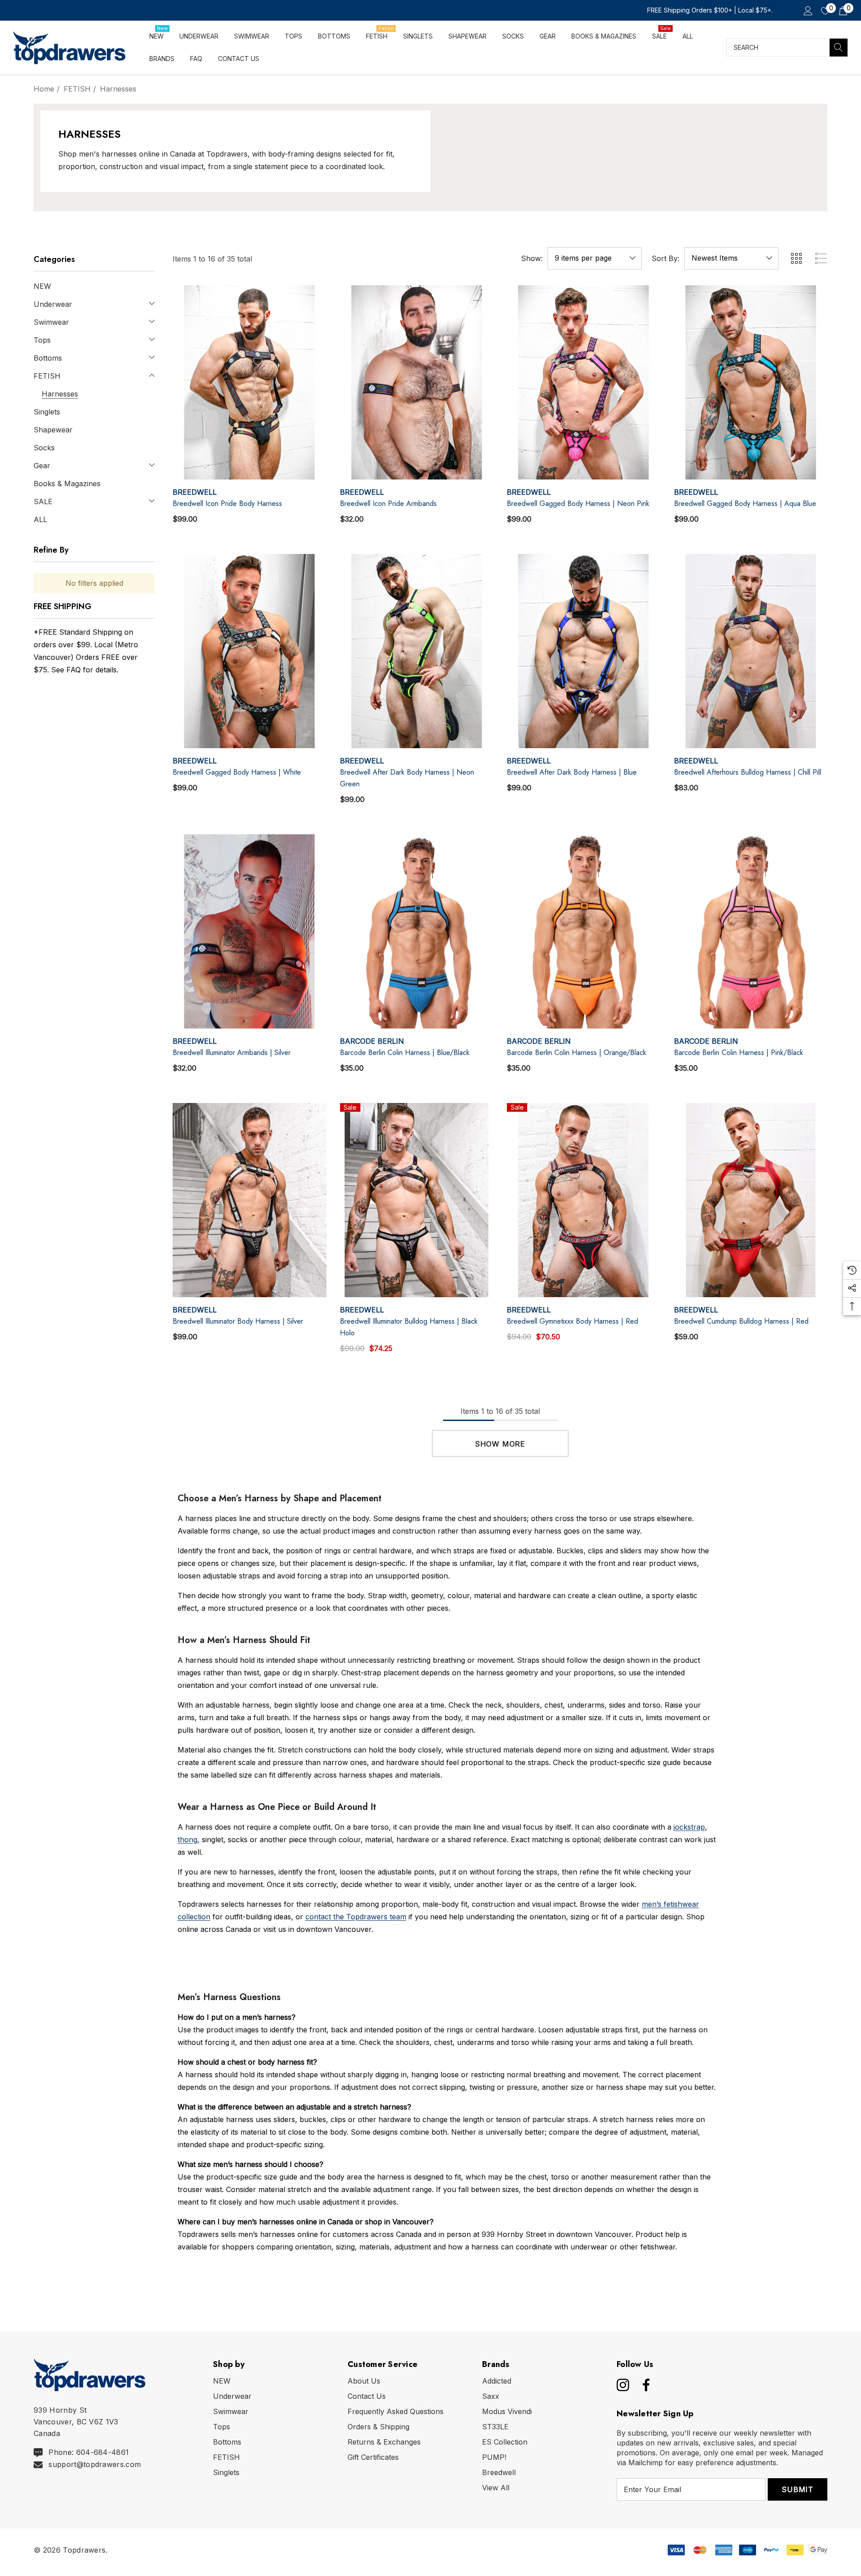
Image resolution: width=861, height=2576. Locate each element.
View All (496, 2488)
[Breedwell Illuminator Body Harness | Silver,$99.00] (250, 1200)
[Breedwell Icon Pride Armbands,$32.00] (417, 382)
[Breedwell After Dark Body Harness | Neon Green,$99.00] (417, 651)
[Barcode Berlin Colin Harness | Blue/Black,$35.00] (417, 931)
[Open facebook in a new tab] (644, 2385)
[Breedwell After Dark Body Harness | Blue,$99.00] (584, 651)
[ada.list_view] (821, 258)
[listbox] (731, 258)
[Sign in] (807, 10)
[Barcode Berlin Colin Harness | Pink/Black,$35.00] (751, 931)
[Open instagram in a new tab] (622, 2385)
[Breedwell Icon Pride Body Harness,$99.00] (250, 382)
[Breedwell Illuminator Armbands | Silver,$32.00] (250, 931)
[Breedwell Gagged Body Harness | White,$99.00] (250, 651)
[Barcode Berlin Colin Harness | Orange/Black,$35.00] (584, 931)
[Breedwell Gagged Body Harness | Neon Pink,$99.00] (584, 382)
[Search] (839, 48)
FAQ (74, 670)
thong (187, 1839)
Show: (532, 258)
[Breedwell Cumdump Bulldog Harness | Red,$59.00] (751, 1200)
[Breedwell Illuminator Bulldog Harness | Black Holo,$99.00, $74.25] (417, 1200)
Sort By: (665, 258)
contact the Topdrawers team (356, 1917)
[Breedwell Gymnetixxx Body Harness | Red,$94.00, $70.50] (584, 1200)
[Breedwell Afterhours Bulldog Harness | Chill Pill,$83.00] (751, 651)
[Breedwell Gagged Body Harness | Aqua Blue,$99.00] (751, 382)
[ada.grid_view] (796, 258)
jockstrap (689, 1827)
